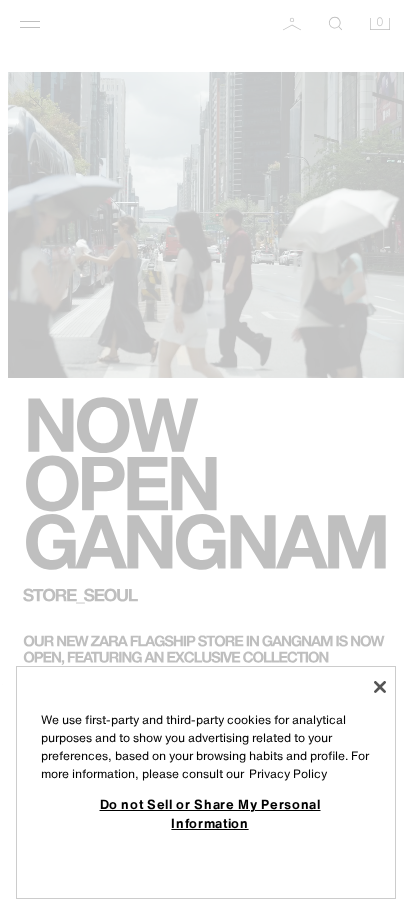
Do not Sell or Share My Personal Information (210, 813)
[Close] (380, 687)
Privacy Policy (288, 773)
